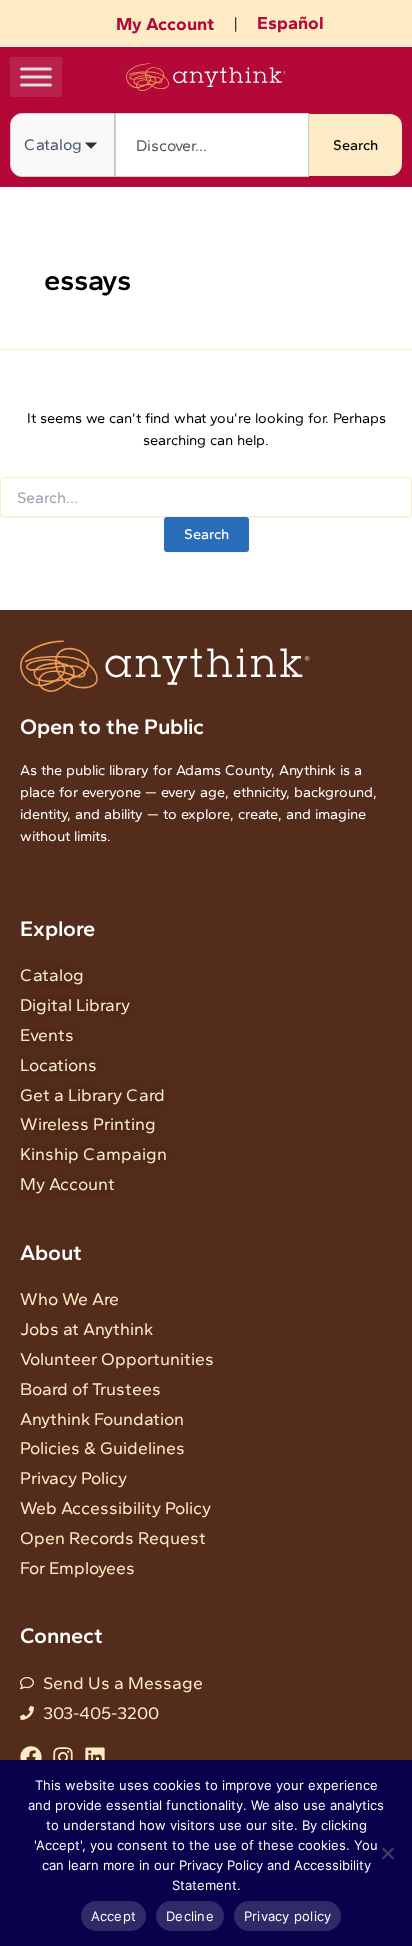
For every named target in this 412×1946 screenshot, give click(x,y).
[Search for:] (206, 498)
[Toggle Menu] (36, 76)
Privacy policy (288, 1916)
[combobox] (212, 145)
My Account (165, 24)
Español (290, 23)
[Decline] (387, 1853)
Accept (114, 1916)
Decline (190, 1916)
